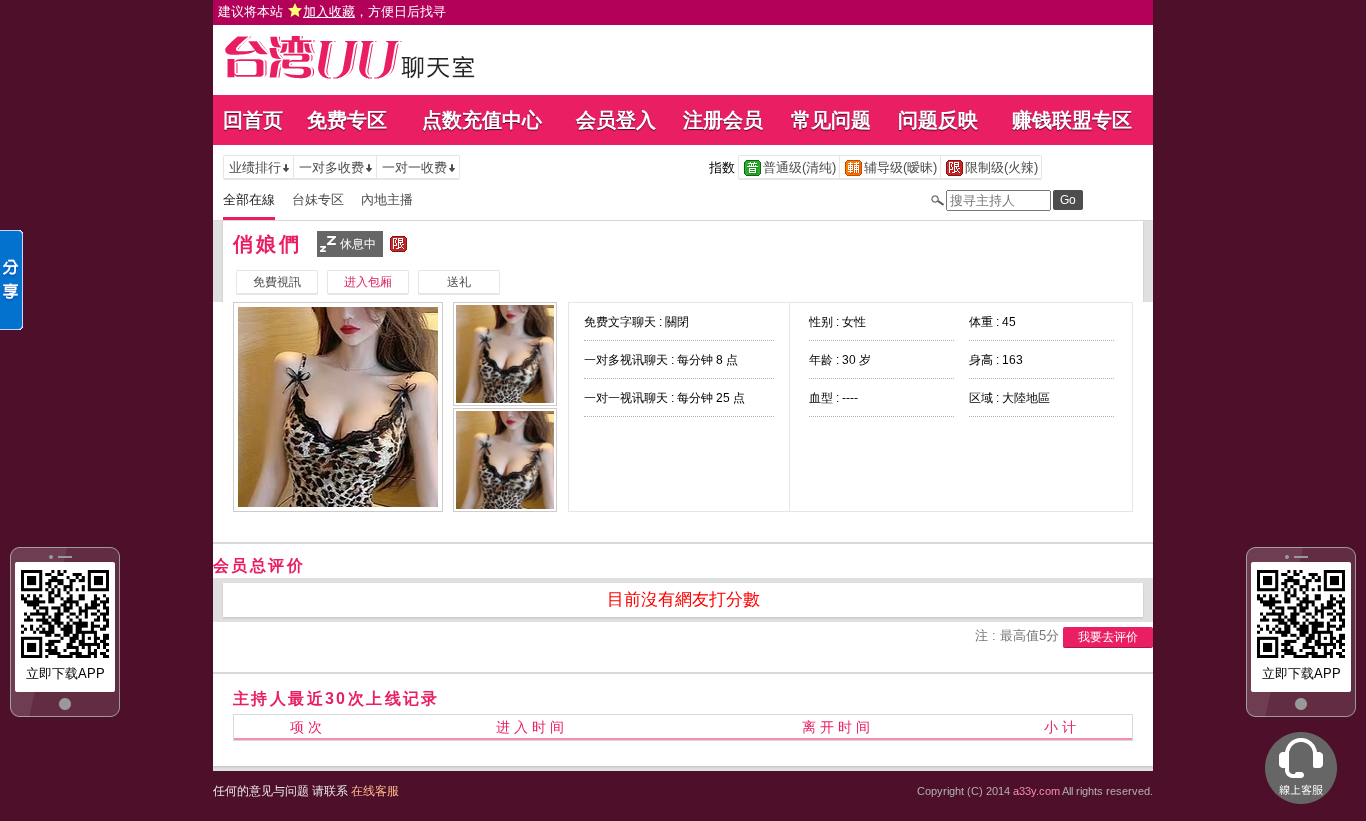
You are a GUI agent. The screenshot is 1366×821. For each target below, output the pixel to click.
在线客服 (375, 791)
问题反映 (938, 120)
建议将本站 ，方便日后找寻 (332, 11)
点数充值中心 (482, 120)
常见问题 (831, 120)
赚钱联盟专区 (1072, 120)
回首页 (253, 120)
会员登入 (616, 120)
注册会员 (723, 120)
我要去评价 (1108, 637)
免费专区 (347, 120)
